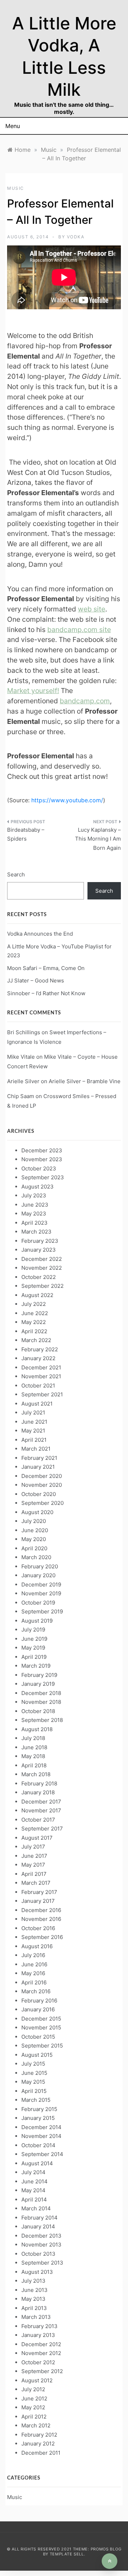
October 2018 (38, 1711)
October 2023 (39, 1168)
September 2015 (42, 2046)
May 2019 (33, 1648)
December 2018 (41, 1693)
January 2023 (39, 1250)
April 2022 (34, 1331)
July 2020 (34, 1521)
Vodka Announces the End (40, 934)
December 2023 (42, 1150)
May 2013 (33, 2299)
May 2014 (33, 2190)
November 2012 (41, 2353)
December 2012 (41, 2344)
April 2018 (34, 1765)
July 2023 (34, 1195)
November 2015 (41, 2027)
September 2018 (42, 1720)
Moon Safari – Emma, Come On (46, 968)
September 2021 (42, 1394)
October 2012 (38, 2362)
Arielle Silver (23, 1081)
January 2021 (38, 1467)
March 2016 (36, 1991)
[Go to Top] (110, 2561)
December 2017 (41, 1802)
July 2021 (33, 1412)
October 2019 (38, 1603)
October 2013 (38, 2254)
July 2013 (33, 2281)
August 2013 (37, 2272)
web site (92, 609)
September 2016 (42, 1937)
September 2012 (42, 2371)
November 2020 (42, 1485)
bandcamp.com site (79, 630)
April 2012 (34, 2417)
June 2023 (35, 1205)
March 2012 (36, 2425)
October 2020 (39, 1494)
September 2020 (42, 1503)
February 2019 (39, 1675)
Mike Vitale (21, 1057)
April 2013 (34, 2308)
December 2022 (42, 1259)
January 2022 (38, 1358)
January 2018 (38, 1792)
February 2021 (39, 1458)
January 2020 (38, 1575)
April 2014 (34, 2200)
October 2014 (38, 2145)
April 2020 (34, 1548)
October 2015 (38, 2037)
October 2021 (38, 1386)
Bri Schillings (24, 1032)
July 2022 (34, 1304)
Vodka (76, 237)
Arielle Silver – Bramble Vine (85, 1081)
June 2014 (34, 2181)
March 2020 (36, 1557)
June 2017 (34, 1856)
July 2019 (33, 1630)
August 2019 (37, 1621)
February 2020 (40, 1566)
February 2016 (39, 2001)
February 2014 (39, 2218)
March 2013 (36, 2317)
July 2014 (33, 2172)
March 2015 (36, 2100)
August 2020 (37, 1512)
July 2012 (33, 2389)
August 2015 (37, 2055)
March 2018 (36, 1774)
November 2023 (42, 1159)
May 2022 (34, 1322)
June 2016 (34, 1964)
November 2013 (41, 2245)
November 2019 (41, 1593)
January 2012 (38, 2444)
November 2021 (41, 1376)
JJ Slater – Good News (36, 980)
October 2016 (38, 1928)
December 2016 (41, 1910)
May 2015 (33, 2082)
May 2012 (33, 2407)
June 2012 (34, 2398)
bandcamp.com (85, 701)
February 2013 (39, 2326)
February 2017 (39, 1892)
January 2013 (38, 2335)
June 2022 (35, 1313)
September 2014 (42, 2154)
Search (16, 874)
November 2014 (41, 2136)
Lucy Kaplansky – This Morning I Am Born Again (98, 839)
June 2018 (34, 1747)
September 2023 (43, 1177)
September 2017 (42, 1829)
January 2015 (38, 2118)
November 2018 (41, 1702)
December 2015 (41, 2019)
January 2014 (38, 2226)
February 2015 (39, 2109)
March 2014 (36, 2208)
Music (16, 188)
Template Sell (67, 2554)
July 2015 (33, 2064)
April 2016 (34, 1982)
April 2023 (34, 1223)
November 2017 (41, 1810)
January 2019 (38, 1684)
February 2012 (39, 2435)
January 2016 (38, 2009)
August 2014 (37, 2163)
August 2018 (37, 1729)
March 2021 (36, 1449)
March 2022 (36, 1340)
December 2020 (42, 1476)
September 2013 (42, 2263)
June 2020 (35, 1530)
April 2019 (34, 1657)
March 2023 (36, 1232)
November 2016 (41, 1919)
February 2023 (40, 1241)
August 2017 (37, 1838)
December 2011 (41, 2453)
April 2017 (34, 1874)
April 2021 (34, 1440)
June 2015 (34, 2073)
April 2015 (34, 2091)
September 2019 (42, 1611)
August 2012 (37, 2380)
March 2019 (36, 1666)
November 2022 (42, 1268)
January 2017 (38, 1901)
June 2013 (34, 2290)
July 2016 (33, 1955)
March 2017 (36, 1883)
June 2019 (34, 1639)
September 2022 (42, 1286)
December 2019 (41, 1585)
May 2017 (33, 1865)
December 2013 (41, 2236)
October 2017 (38, 1820)
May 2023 (34, 1214)
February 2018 (39, 1783)
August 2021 (37, 1404)
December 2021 (41, 1367)
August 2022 (37, 1295)
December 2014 (41, 2127)
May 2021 (33, 1431)
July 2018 (33, 1738)
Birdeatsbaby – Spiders (26, 834)
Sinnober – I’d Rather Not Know (46, 993)
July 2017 (33, 1847)
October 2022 (39, 1277)
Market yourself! (33, 691)
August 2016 (37, 1946)
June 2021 (34, 1422)
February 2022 (40, 1349)
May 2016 (33, 1973)
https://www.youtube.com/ (67, 800)
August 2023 (38, 1187)
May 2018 (33, 1756)
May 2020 (34, 1539)
